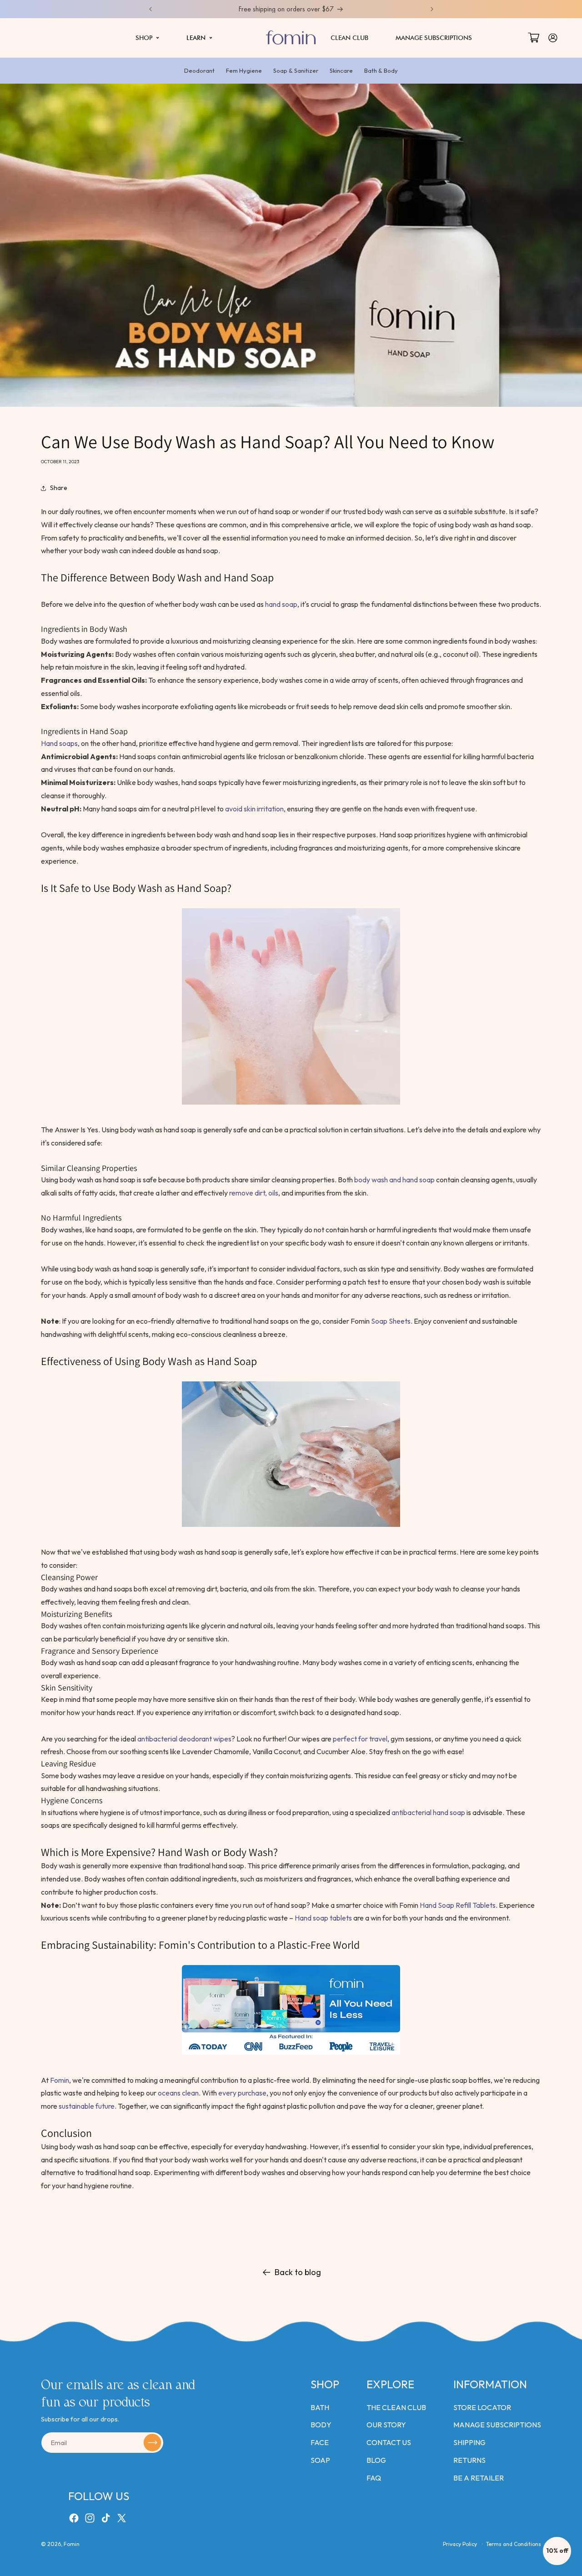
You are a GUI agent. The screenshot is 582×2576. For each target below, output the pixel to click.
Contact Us (389, 2442)
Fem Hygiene (244, 70)
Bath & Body (381, 70)
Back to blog (298, 2272)
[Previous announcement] (151, 9)
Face (320, 2442)
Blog (376, 2460)
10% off (557, 2551)
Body (321, 2425)
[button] (147, 38)
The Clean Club (396, 2407)
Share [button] (59, 488)
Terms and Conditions (514, 2544)
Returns (469, 2460)
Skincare (341, 70)
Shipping (469, 2442)
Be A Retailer (479, 2478)
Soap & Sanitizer (296, 70)
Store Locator (482, 2407)
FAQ (374, 2478)
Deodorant (199, 70)
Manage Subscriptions (497, 2425)
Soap (320, 2460)
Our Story (386, 2425)
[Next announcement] (432, 9)
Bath (320, 2407)
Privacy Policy (460, 2544)
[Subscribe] (152, 2443)
